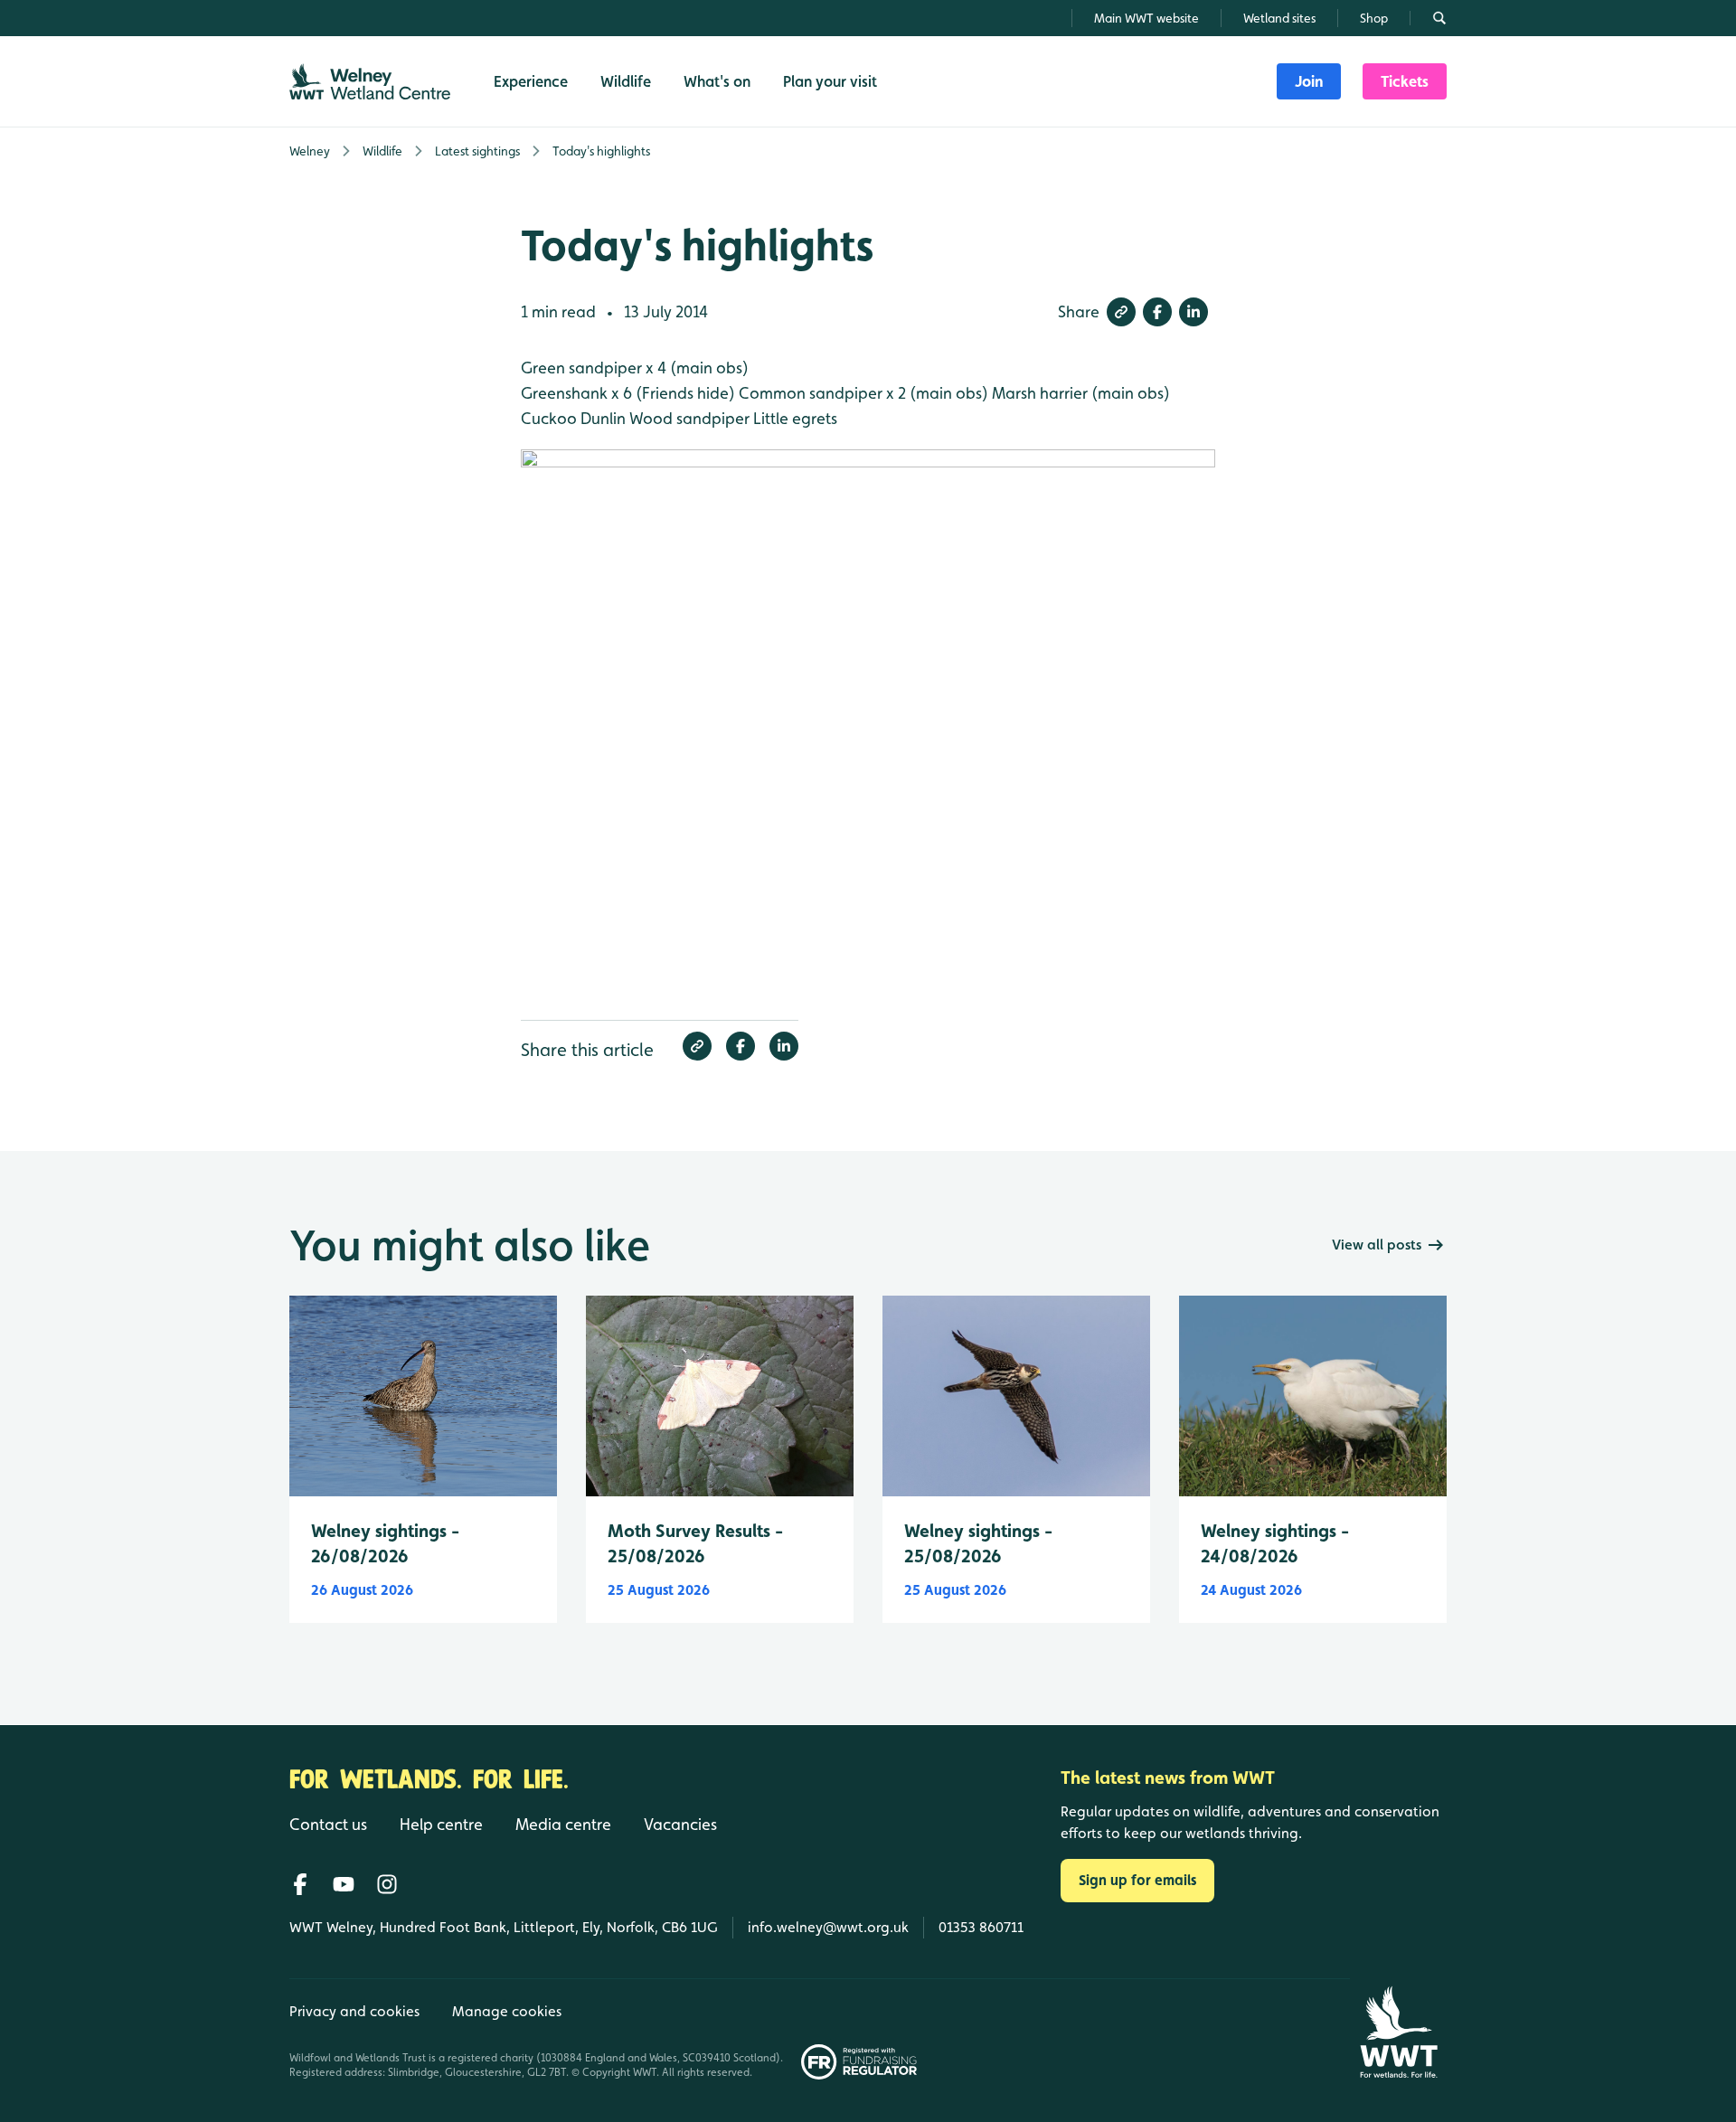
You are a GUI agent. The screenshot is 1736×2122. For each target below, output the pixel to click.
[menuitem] (1309, 81)
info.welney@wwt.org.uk (828, 1927)
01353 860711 (981, 1927)
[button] (1121, 312)
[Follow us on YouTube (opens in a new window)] (344, 1884)
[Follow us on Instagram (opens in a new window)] (387, 1884)
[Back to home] (1398, 2032)
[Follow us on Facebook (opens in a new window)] (300, 1884)
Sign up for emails (1137, 1880)
